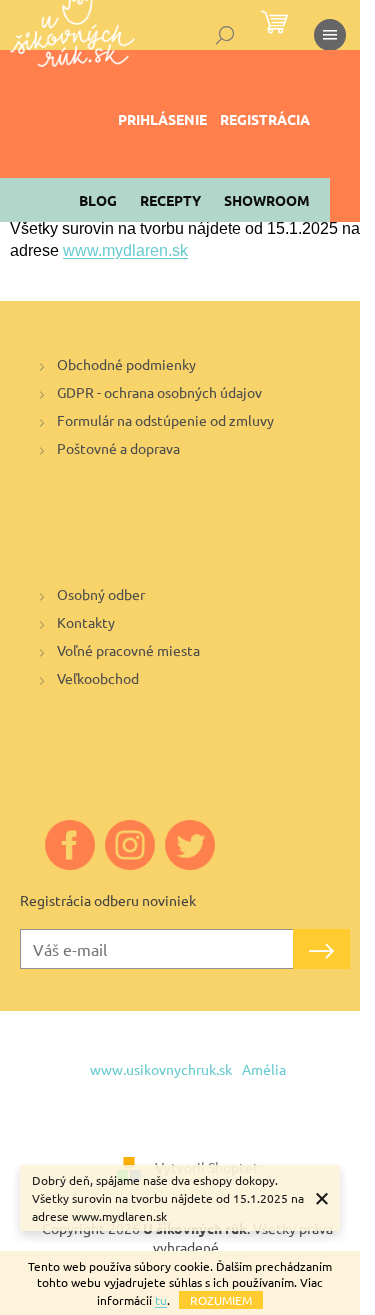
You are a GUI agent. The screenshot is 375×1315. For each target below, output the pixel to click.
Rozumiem (221, 1300)
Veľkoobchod (98, 678)
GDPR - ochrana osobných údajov (159, 392)
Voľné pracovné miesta (128, 650)
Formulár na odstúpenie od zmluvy (165, 420)
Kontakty (86, 622)
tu (161, 1300)
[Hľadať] (225, 35)
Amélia (264, 1069)
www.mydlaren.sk (125, 250)
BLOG (98, 200)
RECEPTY (170, 200)
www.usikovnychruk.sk (161, 1069)
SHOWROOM (267, 200)
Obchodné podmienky (126, 364)
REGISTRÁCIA (265, 119)
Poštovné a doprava (118, 448)
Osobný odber (101, 594)
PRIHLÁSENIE (162, 119)
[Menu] (330, 35)
